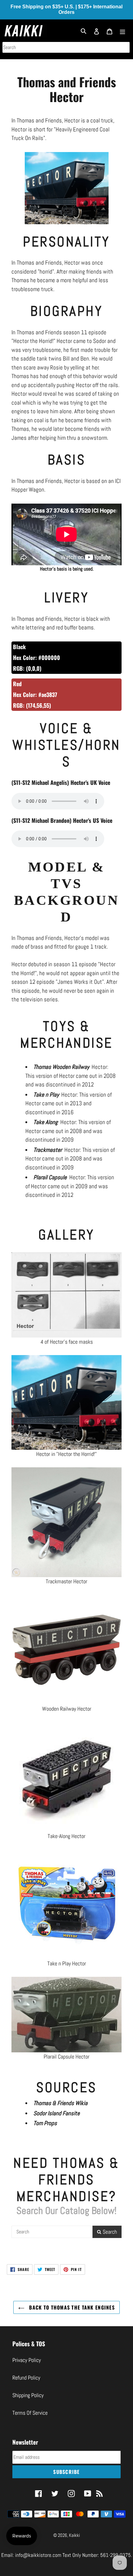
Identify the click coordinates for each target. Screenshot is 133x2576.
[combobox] (66, 47)
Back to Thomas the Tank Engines (71, 2307)
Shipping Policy (28, 2395)
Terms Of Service (30, 2413)
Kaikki (74, 2535)
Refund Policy (26, 2378)
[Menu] (122, 31)
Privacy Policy (27, 2360)
